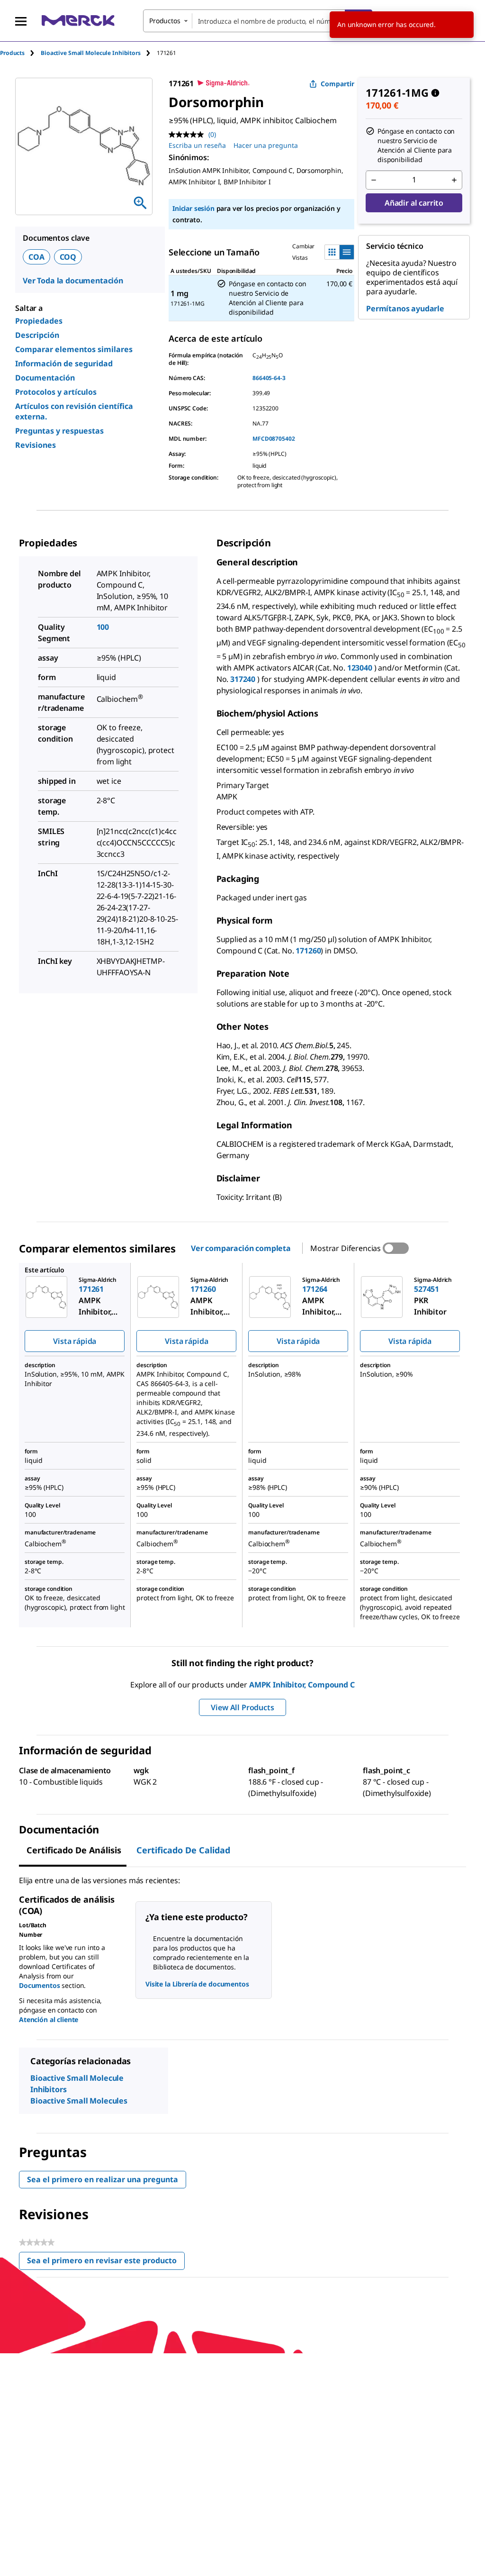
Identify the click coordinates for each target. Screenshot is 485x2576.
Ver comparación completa (241, 1248)
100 (103, 627)
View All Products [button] (242, 1707)
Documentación (45, 378)
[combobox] (258, 21)
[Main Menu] (21, 21)
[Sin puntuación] (189, 135)
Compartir (337, 84)
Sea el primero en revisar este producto (106, 2263)
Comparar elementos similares (74, 349)
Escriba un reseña (197, 145)
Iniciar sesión (193, 208)
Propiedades (39, 321)
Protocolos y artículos (56, 392)
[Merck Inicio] (78, 21)
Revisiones (36, 445)
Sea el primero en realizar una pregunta (103, 2179)
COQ (68, 257)
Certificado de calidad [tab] (183, 1850)
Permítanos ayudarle (405, 308)
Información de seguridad (64, 363)
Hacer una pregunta (266, 145)
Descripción (37, 335)
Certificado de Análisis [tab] (74, 1850)
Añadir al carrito (414, 203)
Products (12, 53)
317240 (244, 679)
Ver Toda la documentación (73, 281)
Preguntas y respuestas (59, 431)
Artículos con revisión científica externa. (74, 411)
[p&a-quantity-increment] (454, 180)
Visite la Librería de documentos (197, 1984)
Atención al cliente (49, 2019)
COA (36, 257)
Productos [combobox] (165, 21)
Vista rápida (75, 1341)
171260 (308, 951)
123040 (361, 668)
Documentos (40, 1985)
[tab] (20, 53)
